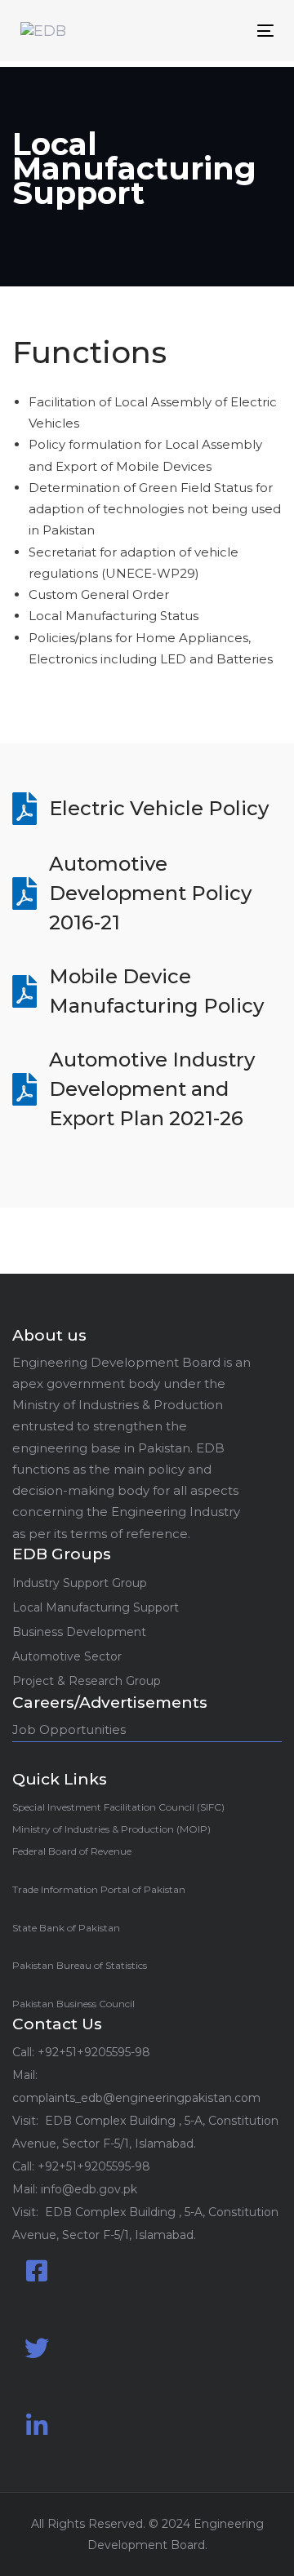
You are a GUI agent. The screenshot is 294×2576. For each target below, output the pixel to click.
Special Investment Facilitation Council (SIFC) (118, 1807)
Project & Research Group (87, 1681)
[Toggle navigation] (232, 31)
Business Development (79, 1632)
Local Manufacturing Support (96, 1607)
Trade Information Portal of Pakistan (99, 1889)
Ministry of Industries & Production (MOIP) (111, 1829)
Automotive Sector (67, 1656)
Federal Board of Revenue (72, 1851)
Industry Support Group (80, 1583)
